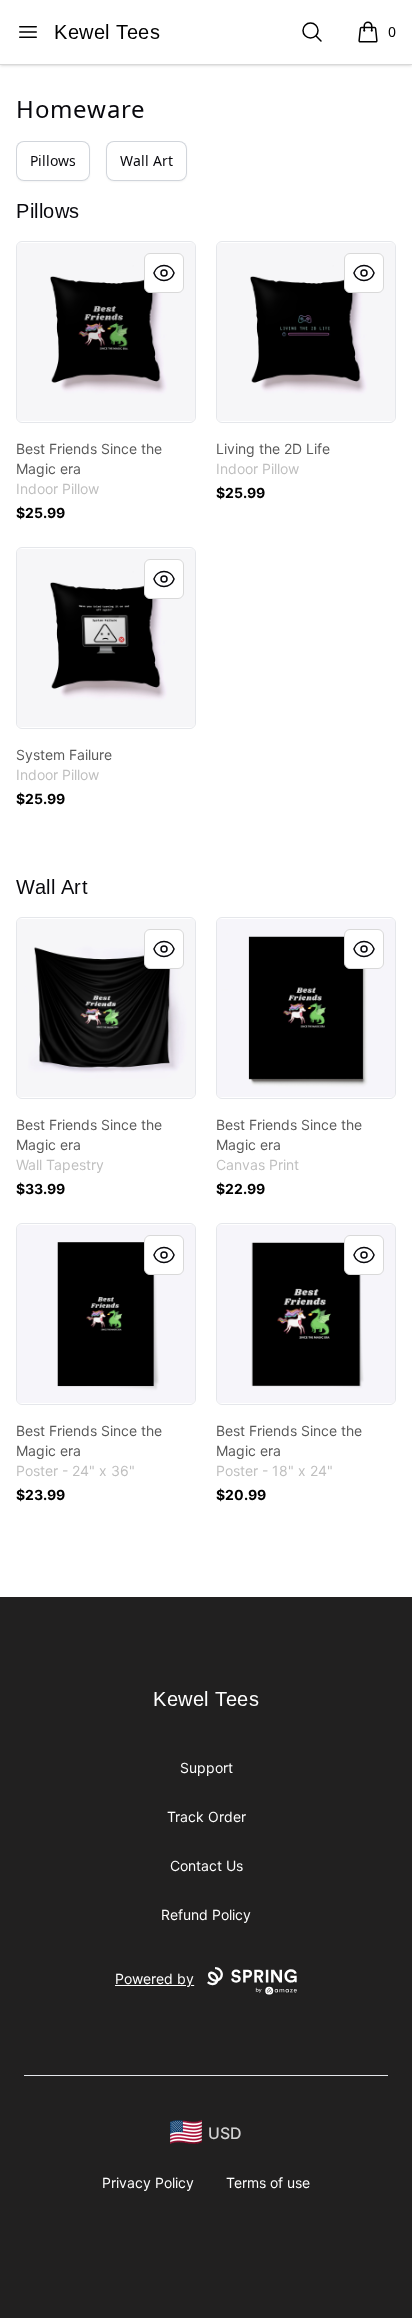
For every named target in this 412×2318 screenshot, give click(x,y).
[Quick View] (164, 273)
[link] (106, 332)
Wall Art (146, 160)
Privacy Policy (148, 2182)
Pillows (53, 160)
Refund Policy (206, 1914)
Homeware (81, 108)
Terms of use (268, 2182)
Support (206, 1767)
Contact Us (206, 1865)
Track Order (206, 1816)
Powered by (154, 1978)
